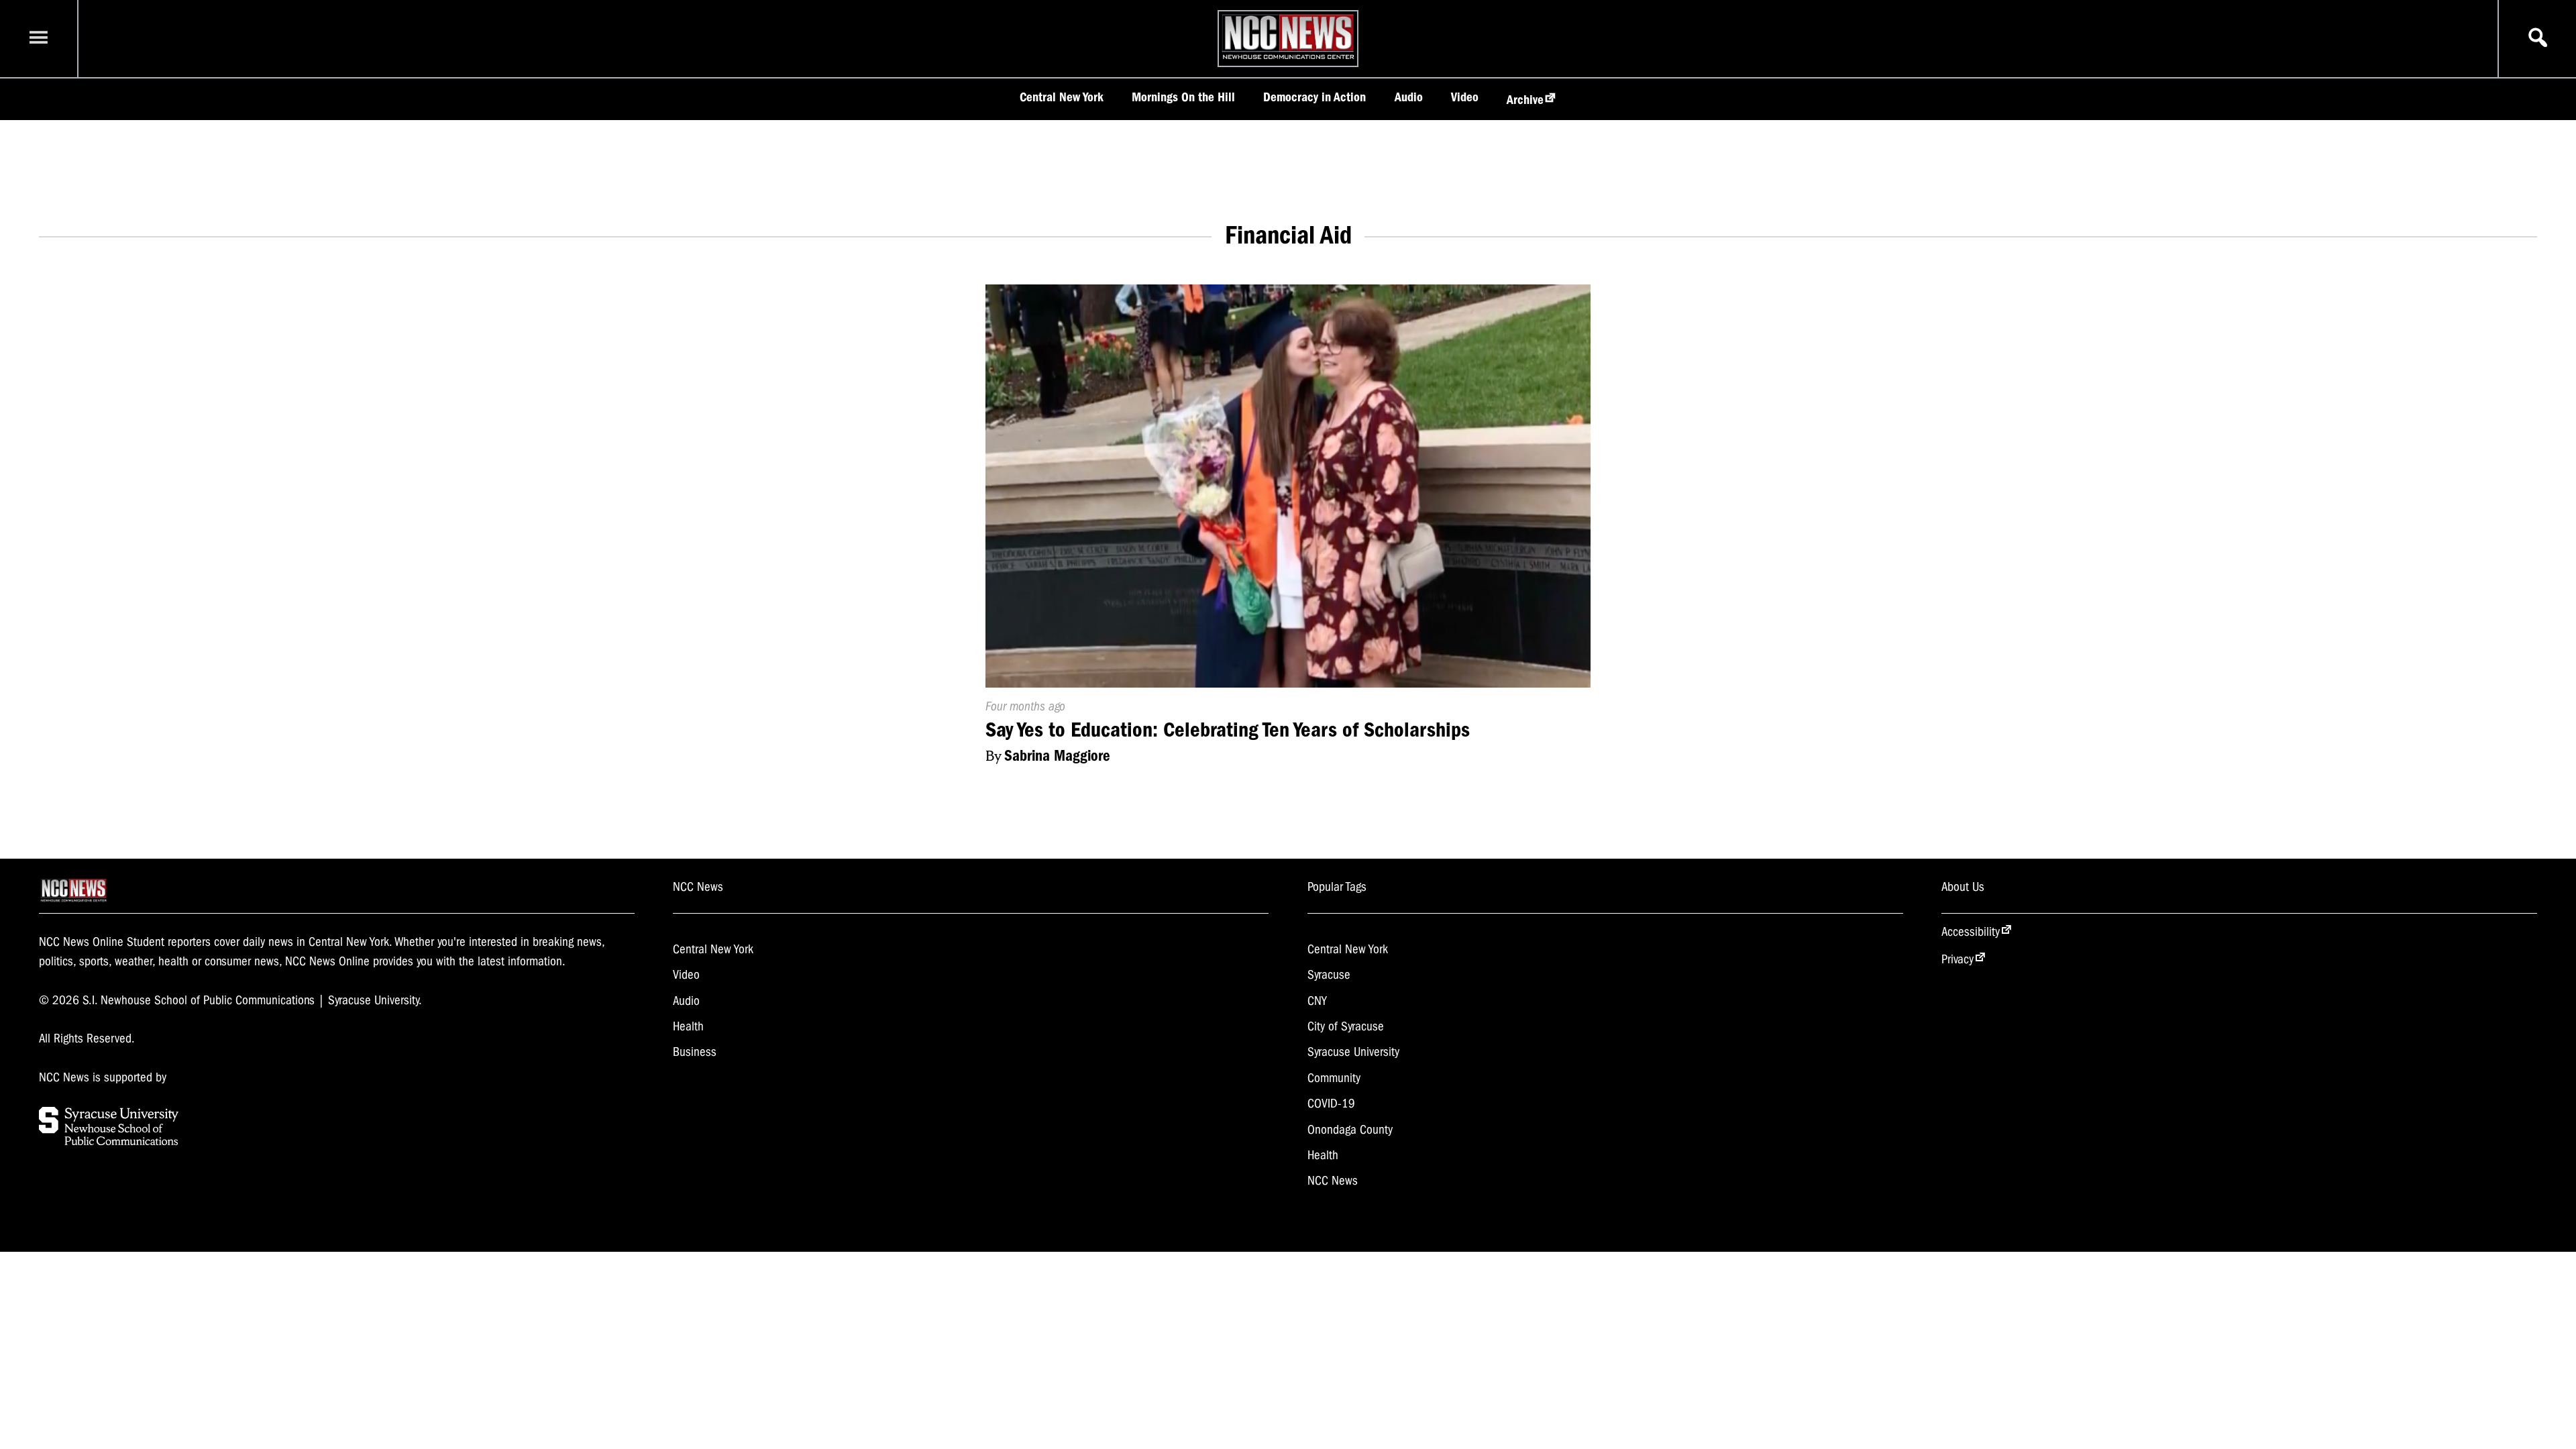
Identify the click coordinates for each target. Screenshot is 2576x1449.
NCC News (1333, 1181)
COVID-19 (1331, 1104)
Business (695, 1052)
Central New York (1062, 97)
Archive (1525, 100)
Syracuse (1329, 975)
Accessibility (1971, 932)
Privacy (1957, 959)
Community (1334, 1078)
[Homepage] (1288, 59)
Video (1465, 97)
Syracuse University (1353, 1052)
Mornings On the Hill (1183, 97)
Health (688, 1026)
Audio (1409, 97)
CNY (1317, 1001)
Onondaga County (1350, 1130)
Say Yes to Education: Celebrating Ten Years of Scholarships (1228, 730)
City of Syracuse (1346, 1026)
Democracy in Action (1314, 97)
